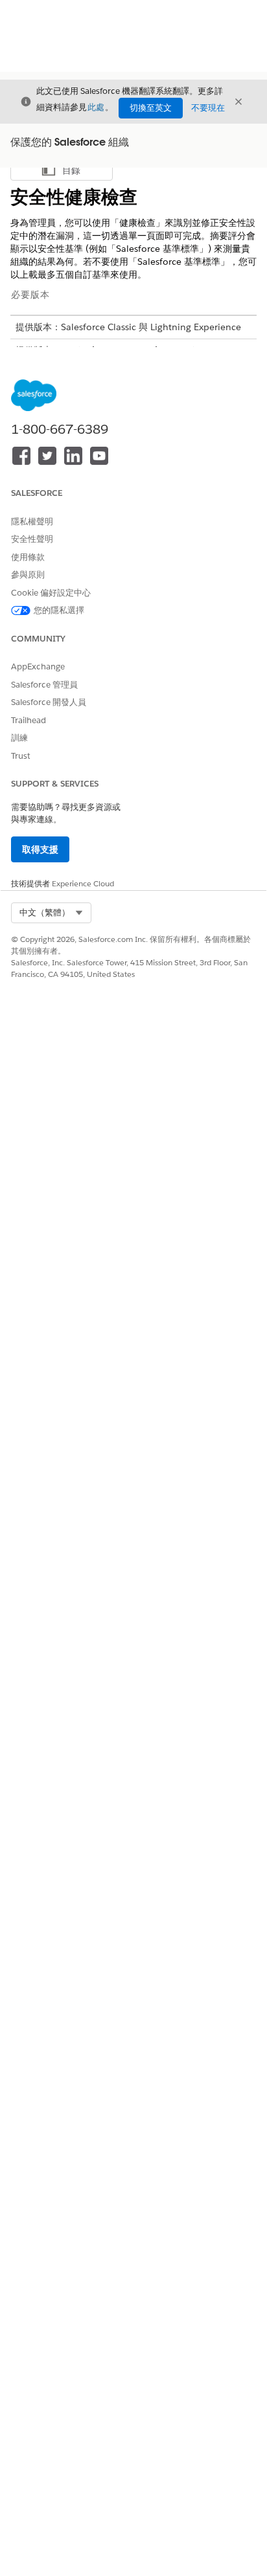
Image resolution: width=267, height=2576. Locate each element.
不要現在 (208, 108)
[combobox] (51, 913)
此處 (96, 107)
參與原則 (28, 575)
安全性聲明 (32, 539)
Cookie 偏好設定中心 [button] (51, 593)
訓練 (19, 738)
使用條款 (28, 557)
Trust (21, 756)
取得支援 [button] (40, 849)
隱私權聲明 (32, 521)
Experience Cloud (83, 883)
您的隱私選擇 (59, 610)
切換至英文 (151, 108)
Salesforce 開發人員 (49, 702)
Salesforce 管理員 (44, 685)
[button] (51, 913)
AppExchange (38, 666)
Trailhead (29, 720)
